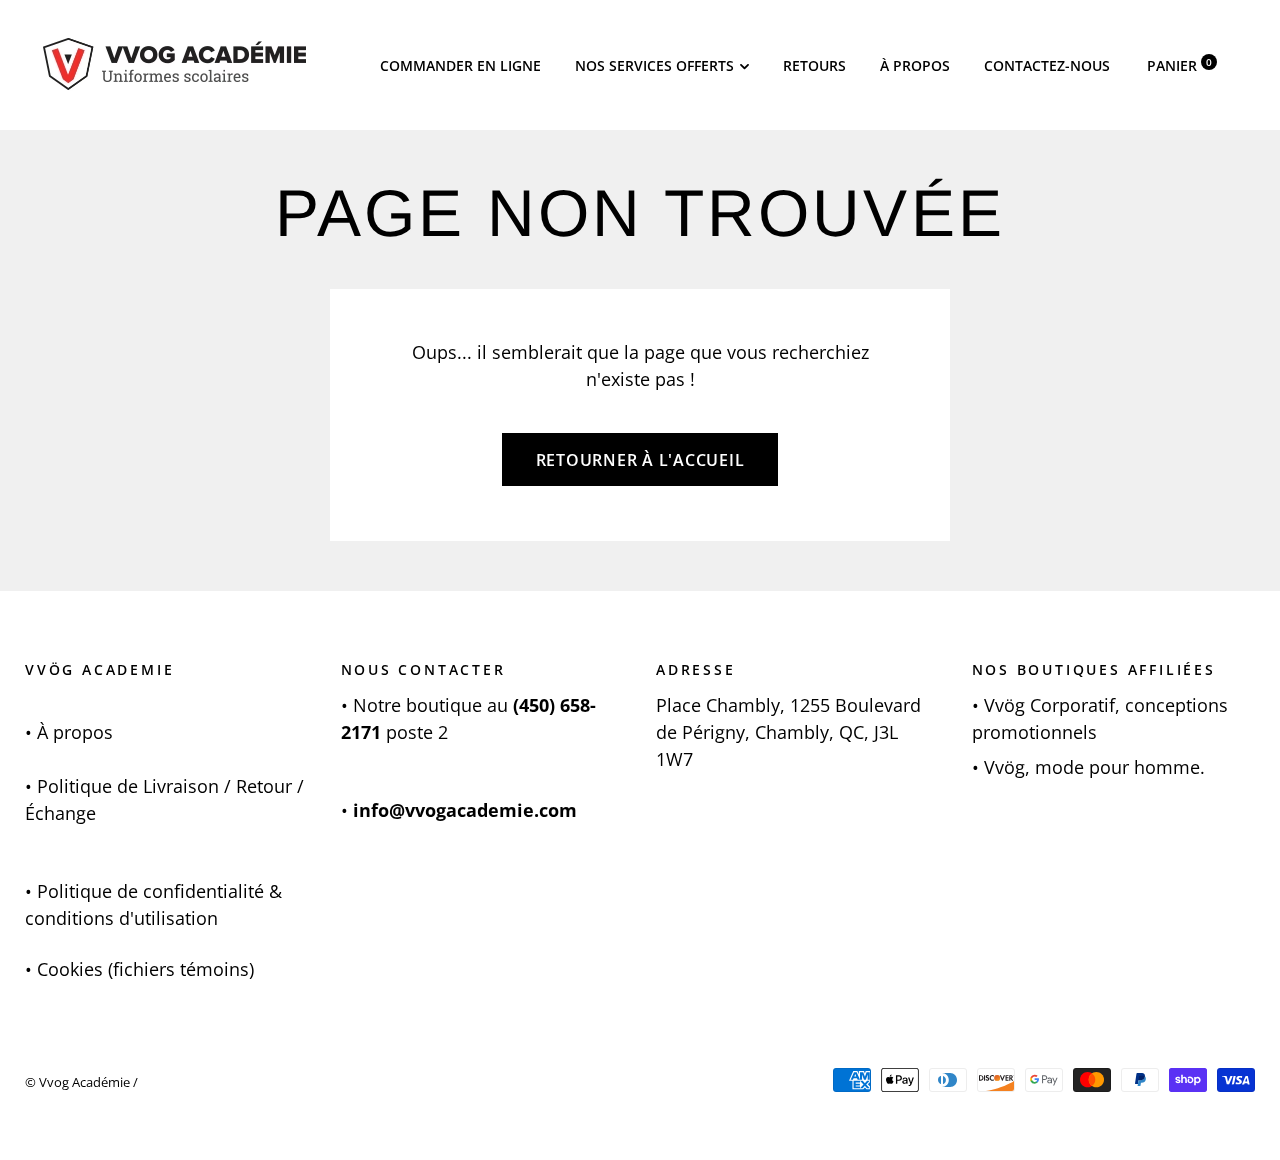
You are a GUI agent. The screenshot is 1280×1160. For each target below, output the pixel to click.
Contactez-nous (1047, 65)
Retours (814, 65)
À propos (915, 65)
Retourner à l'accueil (640, 460)
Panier (1179, 65)
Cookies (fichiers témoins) (145, 969)
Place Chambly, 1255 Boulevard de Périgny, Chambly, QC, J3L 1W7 (788, 732)
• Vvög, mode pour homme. (1088, 767)
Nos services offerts (654, 65)
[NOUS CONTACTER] (350, 705)
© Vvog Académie (77, 1082)
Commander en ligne (460, 65)
